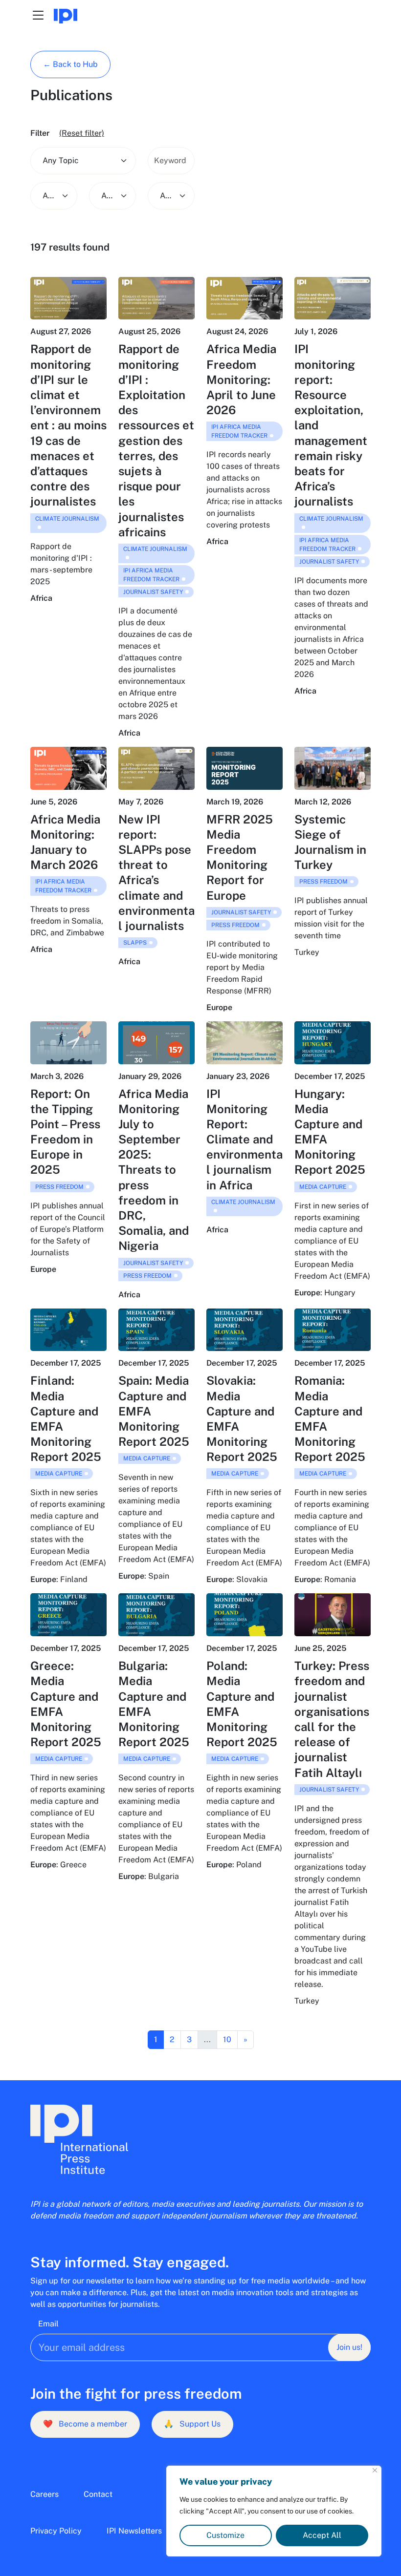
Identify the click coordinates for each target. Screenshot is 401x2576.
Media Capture (323, 1187)
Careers (45, 2494)
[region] (274, 2511)
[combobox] (83, 161)
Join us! (349, 2347)
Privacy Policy (56, 2531)
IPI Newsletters (134, 2531)
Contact (98, 2494)
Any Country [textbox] (108, 196)
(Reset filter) (82, 133)
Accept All (322, 2535)
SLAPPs (135, 943)
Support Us (192, 2424)
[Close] (375, 2470)
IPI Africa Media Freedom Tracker (151, 575)
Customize (225, 2535)
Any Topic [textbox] (61, 160)
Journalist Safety (153, 592)
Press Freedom (235, 925)
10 (227, 2039)
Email (48, 2324)
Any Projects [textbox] (49, 196)
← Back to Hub (70, 64)
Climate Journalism (67, 519)
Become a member (85, 2424)
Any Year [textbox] (166, 196)
